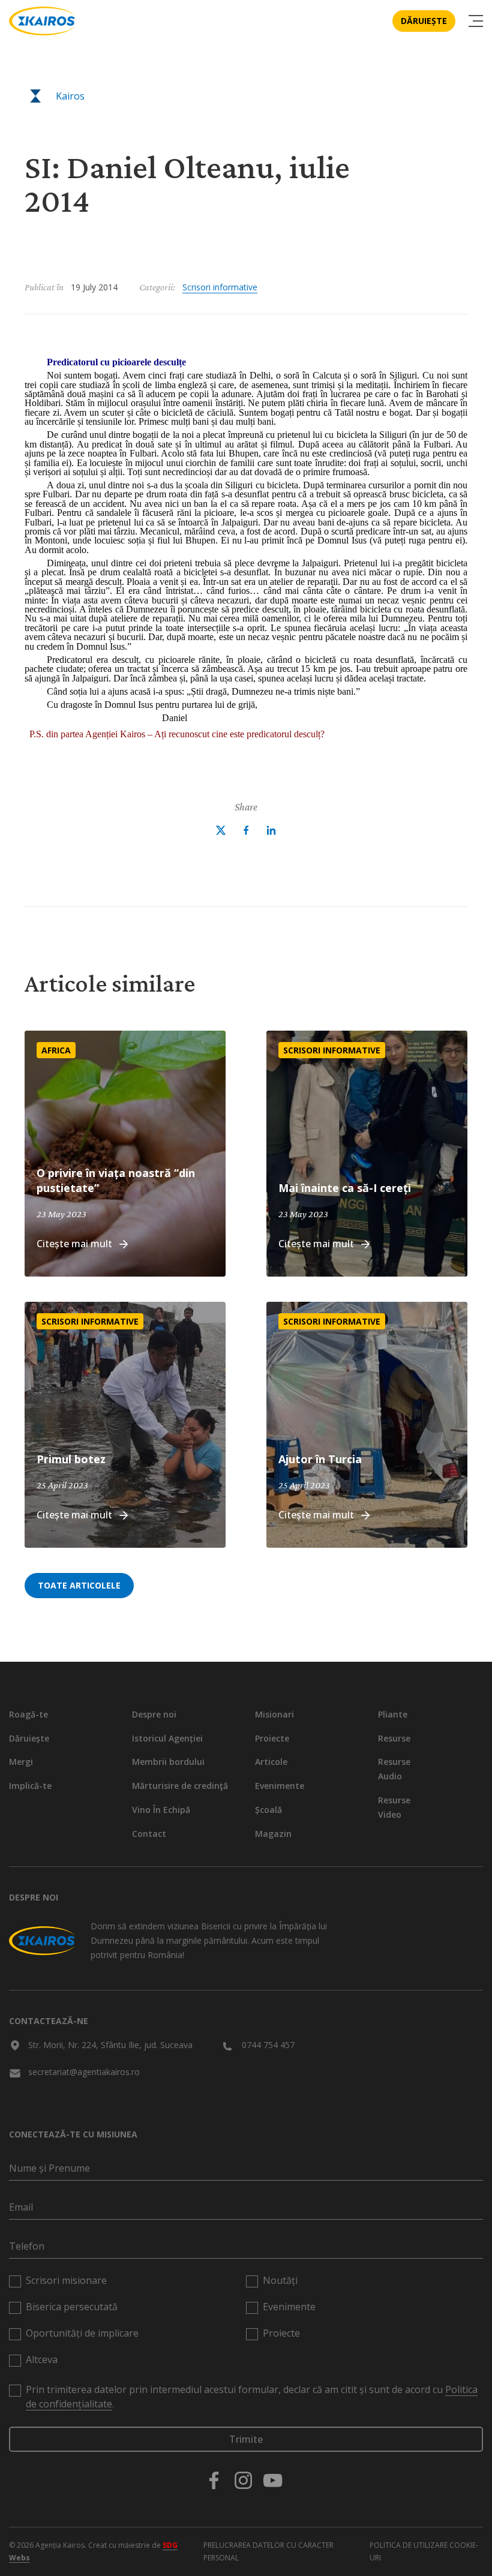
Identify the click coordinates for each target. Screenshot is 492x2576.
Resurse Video (394, 1807)
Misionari (274, 1714)
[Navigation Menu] (476, 21)
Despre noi (154, 1714)
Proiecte (272, 1738)
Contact (149, 1834)
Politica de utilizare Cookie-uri (424, 2551)
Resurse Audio (394, 1769)
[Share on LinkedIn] (271, 830)
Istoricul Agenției (167, 1738)
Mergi (21, 1762)
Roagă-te (28, 1714)
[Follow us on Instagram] (243, 2480)
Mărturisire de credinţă (180, 1786)
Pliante (393, 1714)
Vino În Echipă (161, 1810)
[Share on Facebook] (246, 830)
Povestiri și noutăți (90, 139)
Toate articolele (79, 1585)
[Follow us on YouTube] (273, 2480)
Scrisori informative (220, 287)
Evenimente (280, 1786)
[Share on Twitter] (221, 830)
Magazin (273, 1834)
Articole (271, 1762)
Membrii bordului (168, 1762)
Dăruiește (424, 21)
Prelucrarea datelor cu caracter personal (268, 2551)
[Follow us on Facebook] (214, 2480)
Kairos (70, 96)
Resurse (394, 1738)
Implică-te (30, 1786)
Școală (268, 1810)
